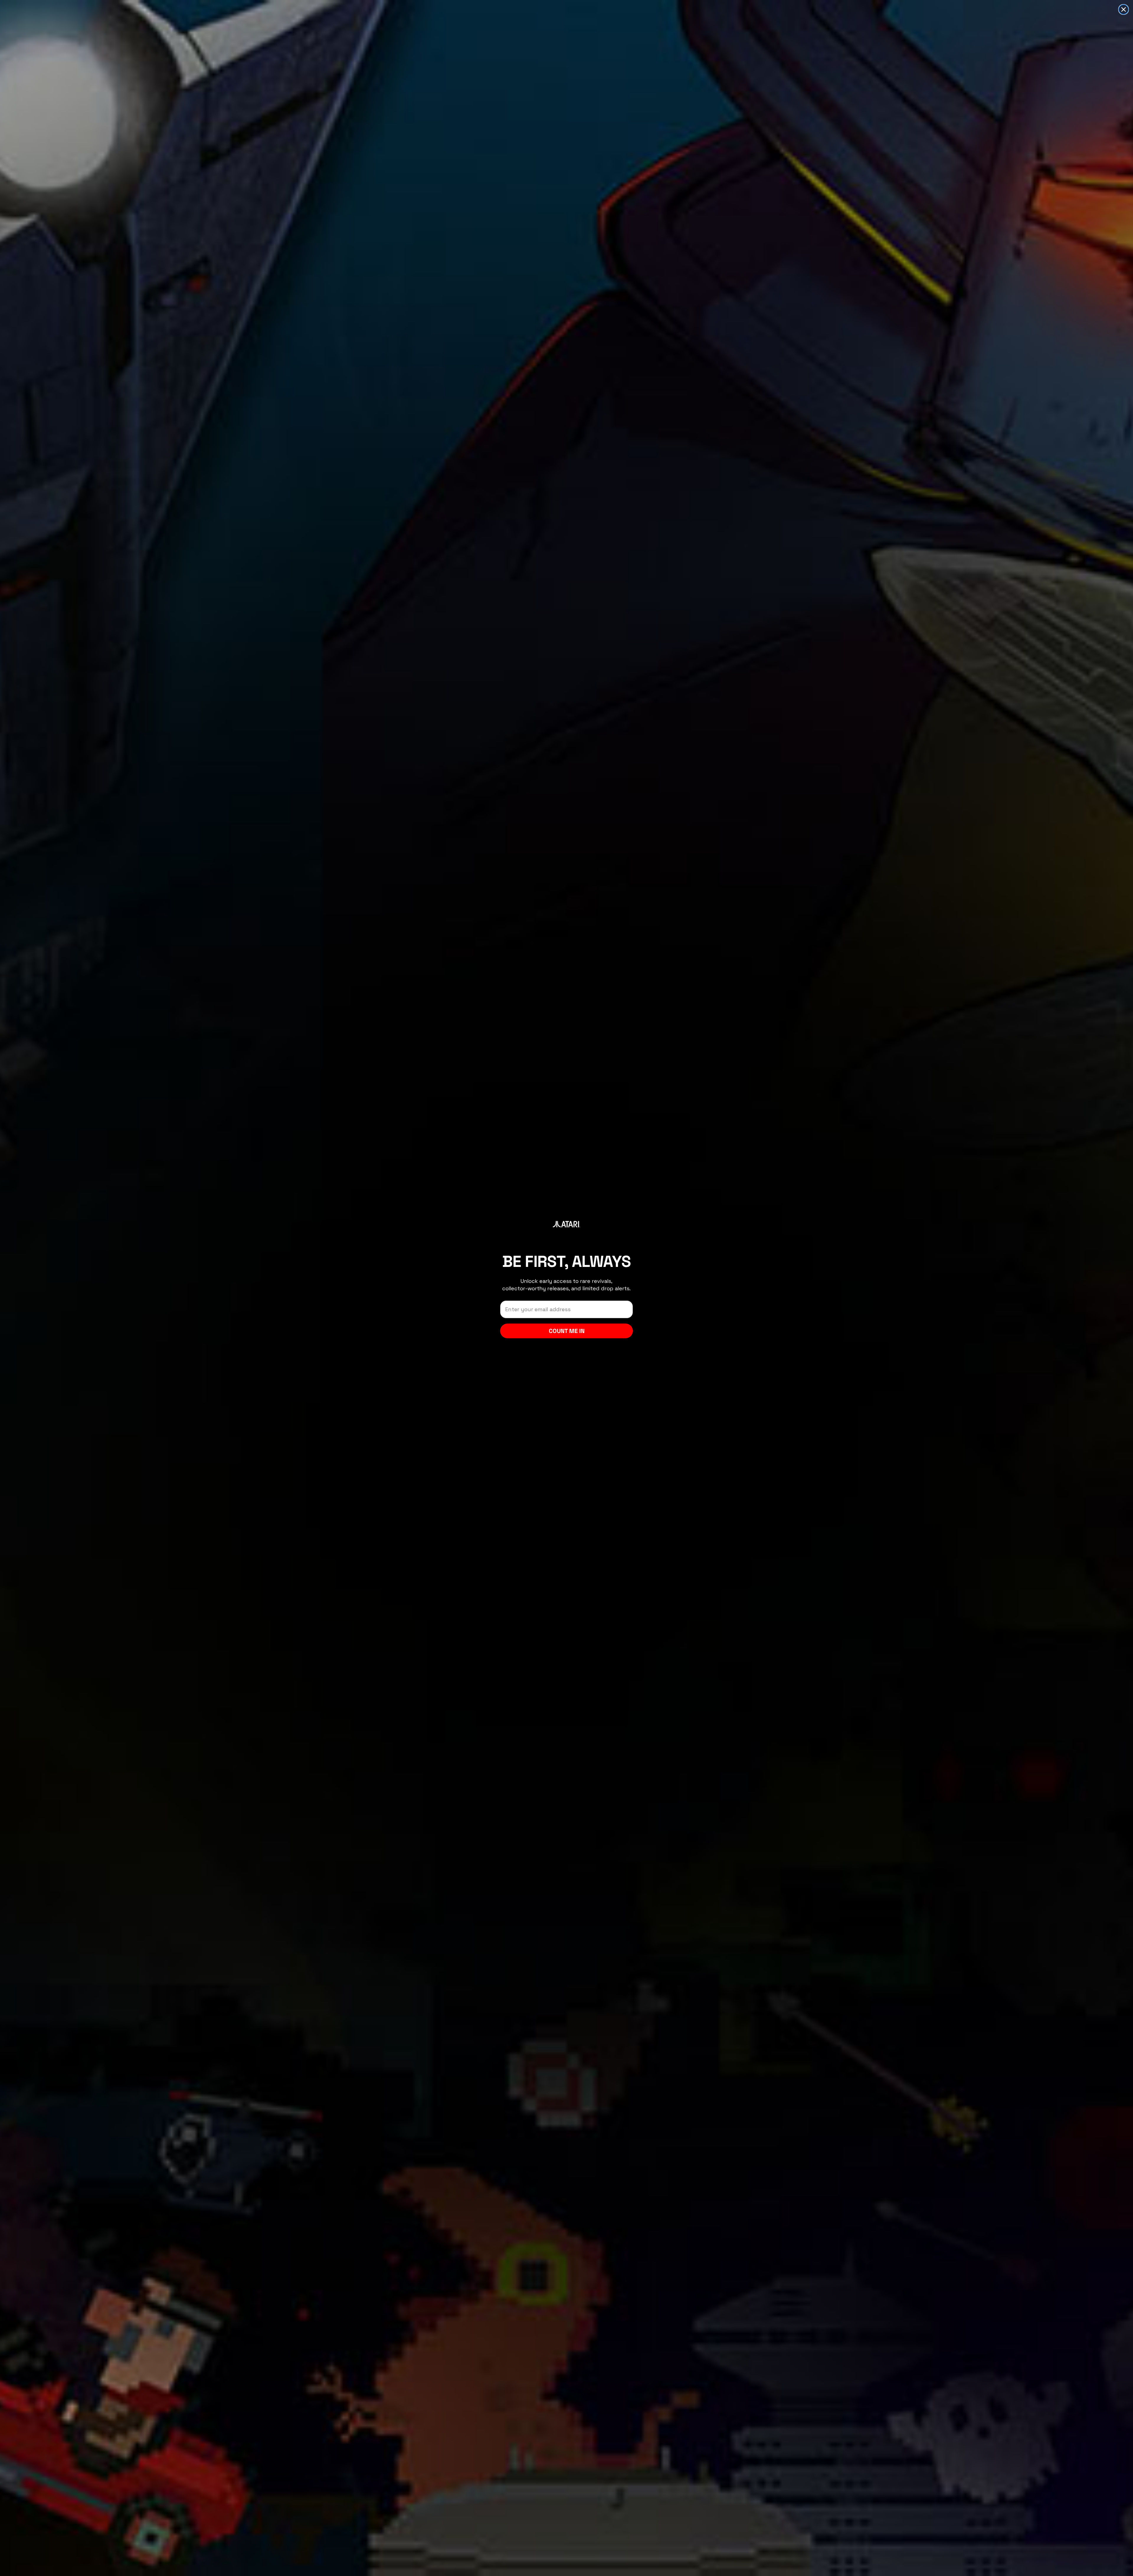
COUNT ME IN (567, 1331)
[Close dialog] (1124, 9)
